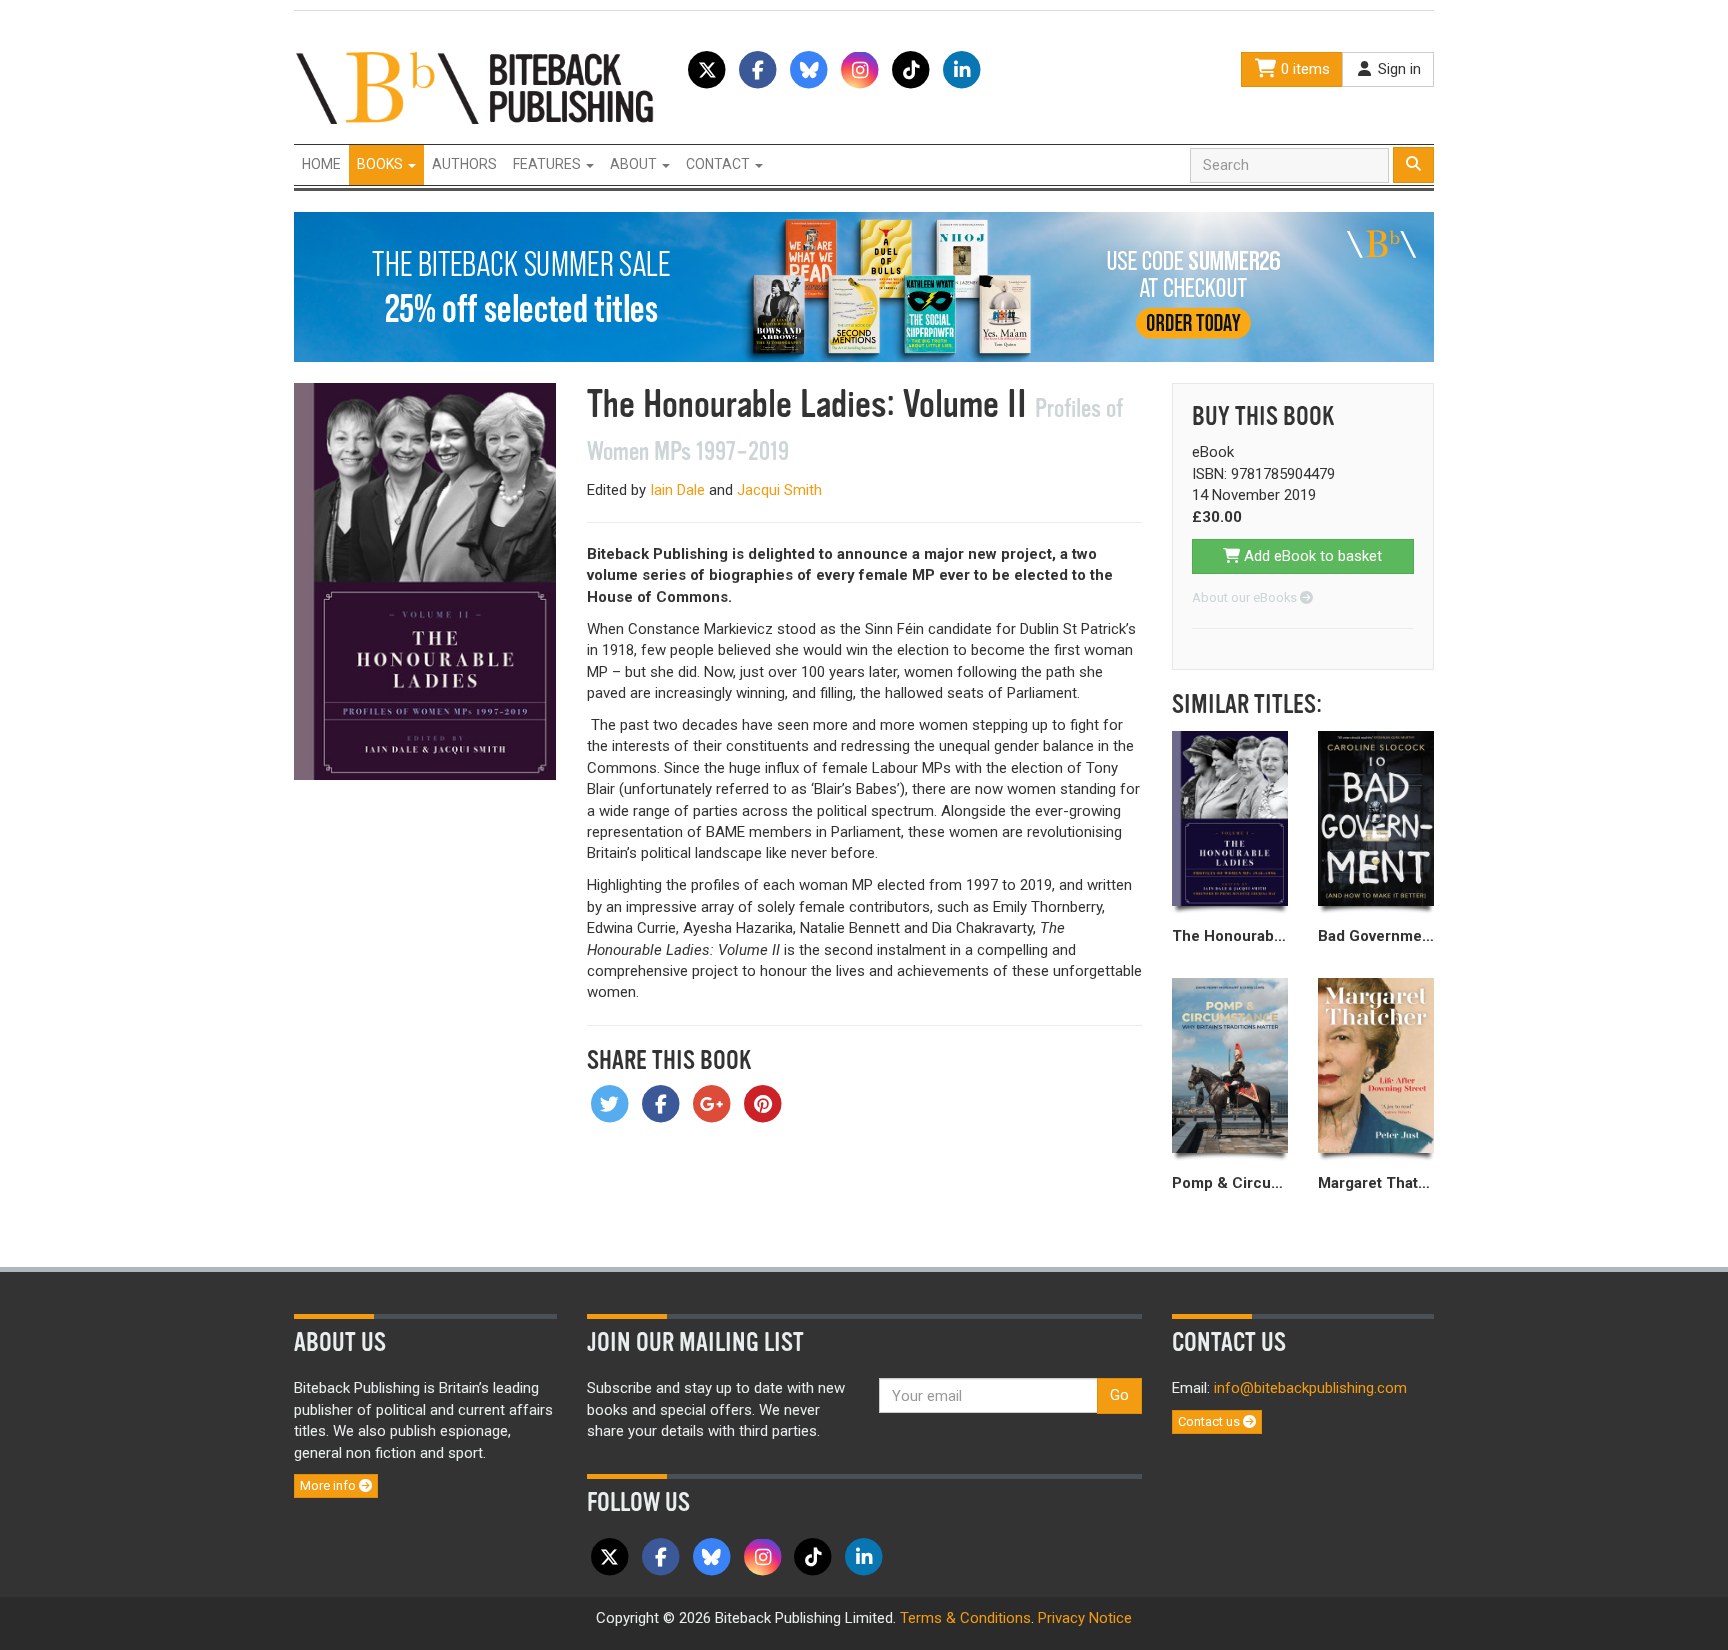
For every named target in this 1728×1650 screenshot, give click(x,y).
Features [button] (548, 164)
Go (1119, 1395)
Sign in (1397, 69)
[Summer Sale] (864, 286)
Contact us (1210, 1421)
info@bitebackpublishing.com (1310, 1388)
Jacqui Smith (779, 490)
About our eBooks (1246, 597)
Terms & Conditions (965, 1618)
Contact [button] (719, 164)
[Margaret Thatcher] (1376, 1066)
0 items (1303, 69)
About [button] (635, 164)
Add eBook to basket (1311, 556)
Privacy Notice (1085, 1618)
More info (329, 1485)
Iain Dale (677, 490)
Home (321, 164)
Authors (464, 164)
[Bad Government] (1376, 819)
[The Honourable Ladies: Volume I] (1230, 819)
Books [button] (381, 164)
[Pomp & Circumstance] (1230, 1066)
